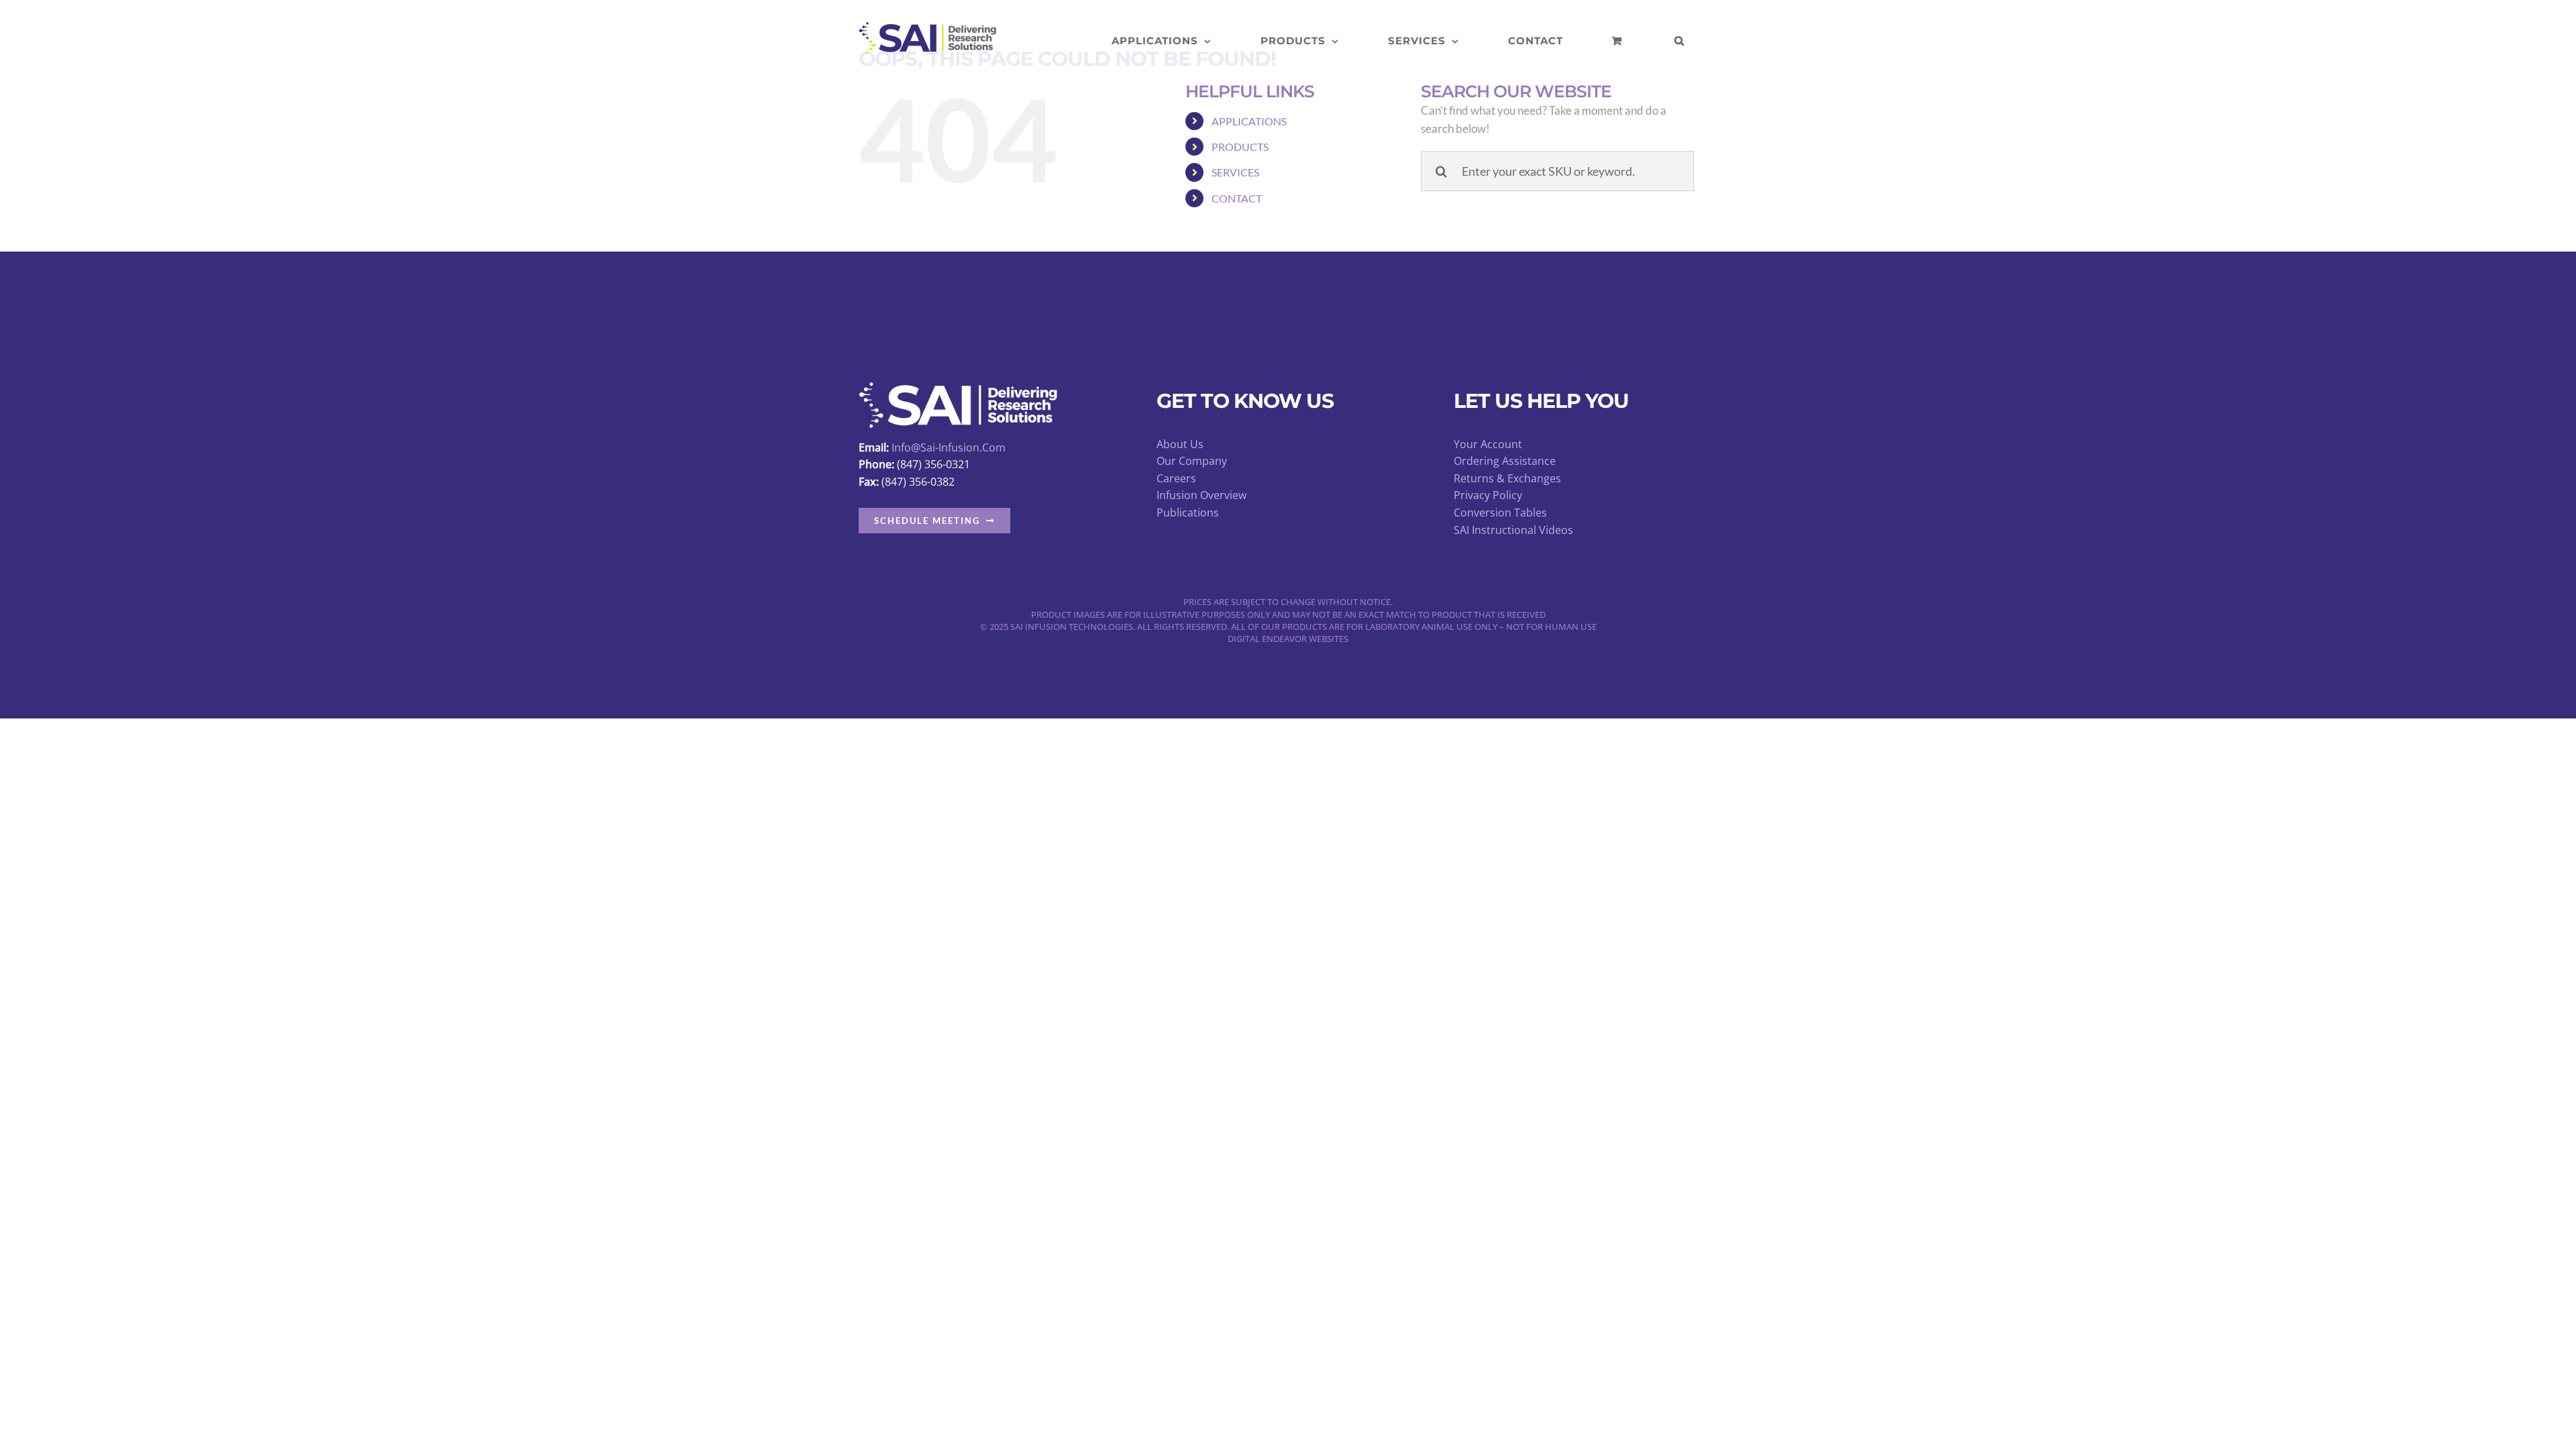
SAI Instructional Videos (1513, 530)
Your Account (1488, 444)
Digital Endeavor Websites (1288, 639)
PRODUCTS (1240, 147)
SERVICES (1235, 172)
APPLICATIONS (1249, 121)
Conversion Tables (1500, 513)
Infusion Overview (1201, 495)
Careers (1176, 478)
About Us (1180, 444)
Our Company (1192, 461)
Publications (1188, 513)
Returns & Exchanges (1507, 478)
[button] (1679, 41)
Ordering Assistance (1505, 461)
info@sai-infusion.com (949, 447)
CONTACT (1237, 198)
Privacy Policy (1488, 495)
